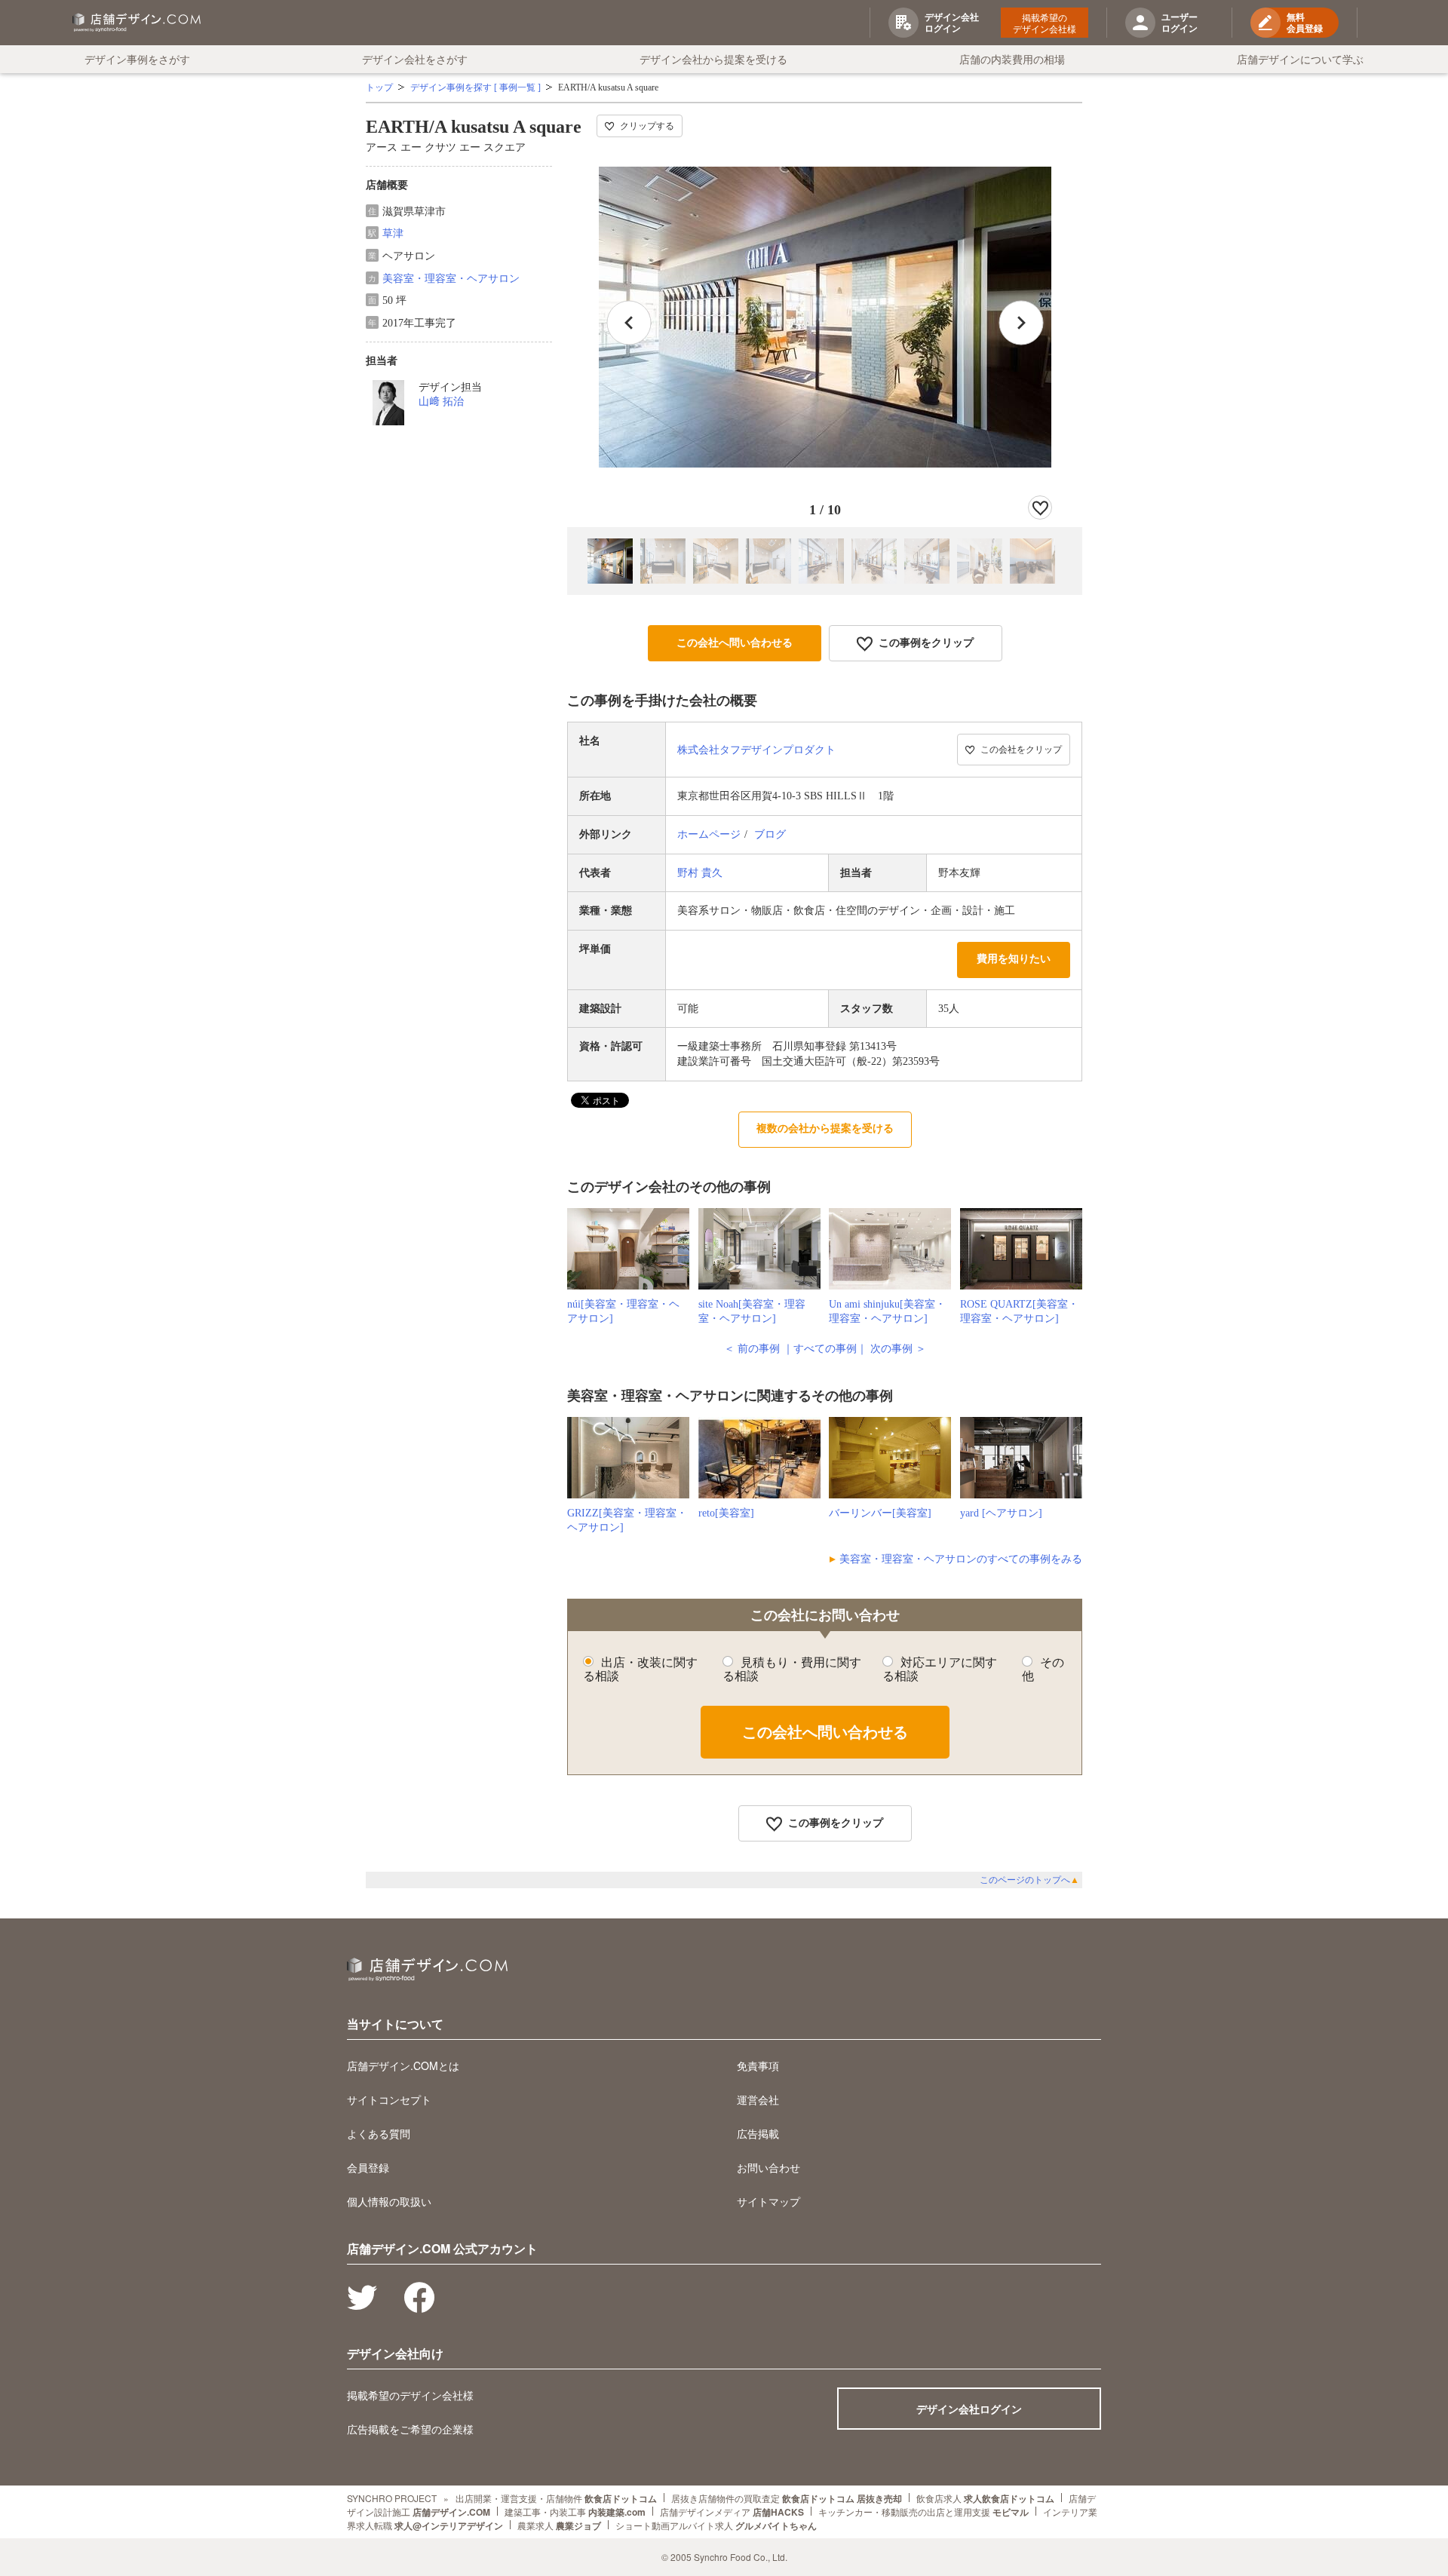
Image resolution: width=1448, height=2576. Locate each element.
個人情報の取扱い (389, 2201)
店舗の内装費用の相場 (1012, 59)
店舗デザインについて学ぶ (1300, 59)
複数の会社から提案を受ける (825, 1129)
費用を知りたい (1014, 959)
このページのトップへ (1029, 1880)
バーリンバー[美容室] (880, 1513)
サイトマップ (768, 2201)
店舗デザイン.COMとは (403, 2065)
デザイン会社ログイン (969, 2409)
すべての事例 (825, 1349)
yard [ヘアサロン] (1001, 1513)
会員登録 (368, 2167)
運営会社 (758, 2099)
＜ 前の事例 (752, 1349)
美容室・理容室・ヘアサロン (451, 279)
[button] (1021, 323)
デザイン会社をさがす (415, 59)
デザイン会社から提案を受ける (713, 59)
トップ (379, 87)
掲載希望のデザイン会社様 (1045, 23)
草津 (393, 233)
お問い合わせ (768, 2167)
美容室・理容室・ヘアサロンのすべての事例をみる (961, 1559)
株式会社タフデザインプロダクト (756, 750)
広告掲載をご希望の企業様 (410, 2429)
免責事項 (758, 2065)
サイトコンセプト (389, 2099)
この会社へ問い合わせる (735, 643)
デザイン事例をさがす (137, 59)
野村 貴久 (700, 873)
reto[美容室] (726, 1513)
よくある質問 (379, 2133)
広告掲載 (758, 2133)
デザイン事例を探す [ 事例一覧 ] (476, 87)
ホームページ (709, 834)
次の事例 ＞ (898, 1349)
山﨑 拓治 (441, 402)
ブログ (770, 834)
